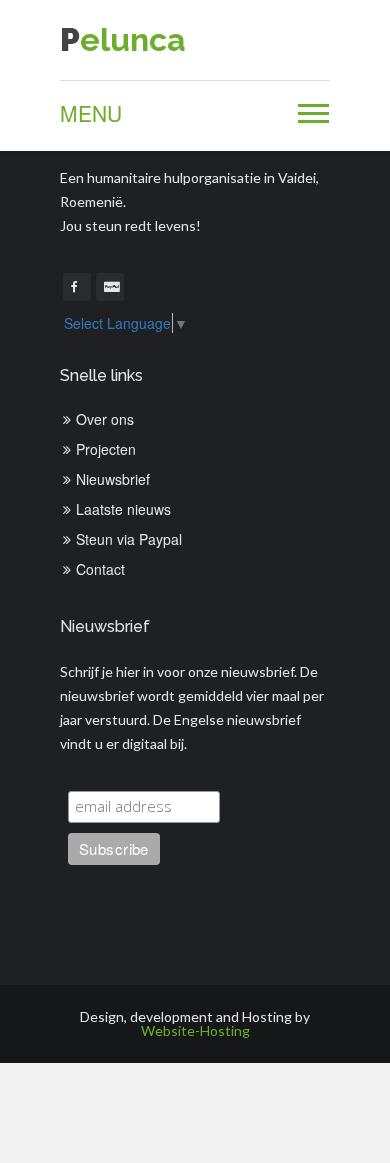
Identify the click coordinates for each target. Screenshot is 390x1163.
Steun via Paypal (129, 539)
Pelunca (123, 39)
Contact (100, 569)
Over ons (105, 419)
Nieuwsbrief (113, 479)
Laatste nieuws (123, 509)
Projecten (106, 449)
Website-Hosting (195, 1030)
